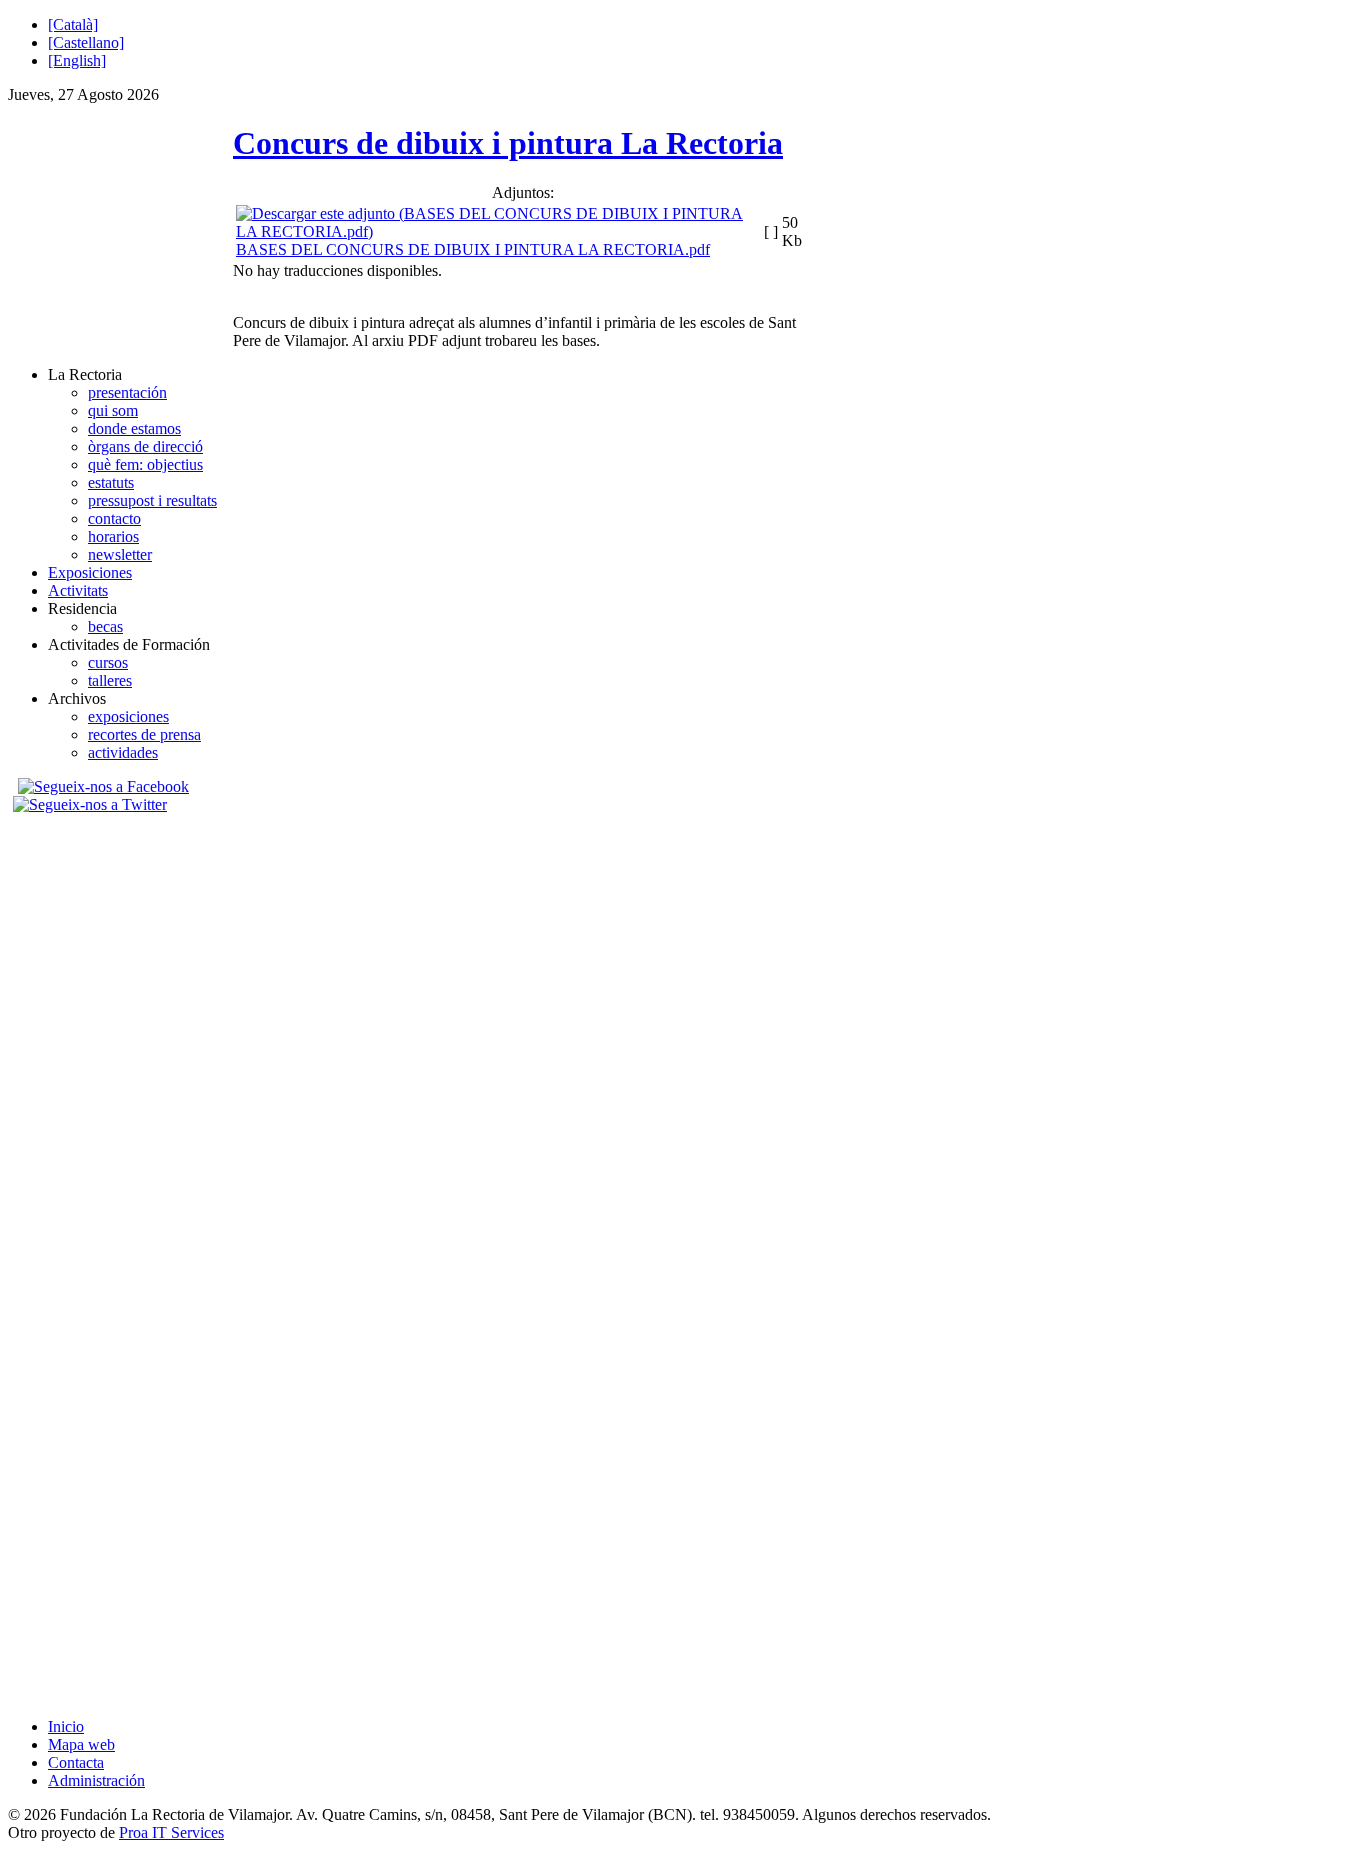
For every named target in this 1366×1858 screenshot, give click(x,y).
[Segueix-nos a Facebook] (101, 786)
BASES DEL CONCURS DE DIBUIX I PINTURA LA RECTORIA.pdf (473, 249)
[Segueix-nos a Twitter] (92, 804)
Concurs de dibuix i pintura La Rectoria (508, 143)
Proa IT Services (171, 1832)
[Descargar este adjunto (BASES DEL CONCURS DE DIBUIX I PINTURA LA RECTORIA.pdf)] (498, 231)
